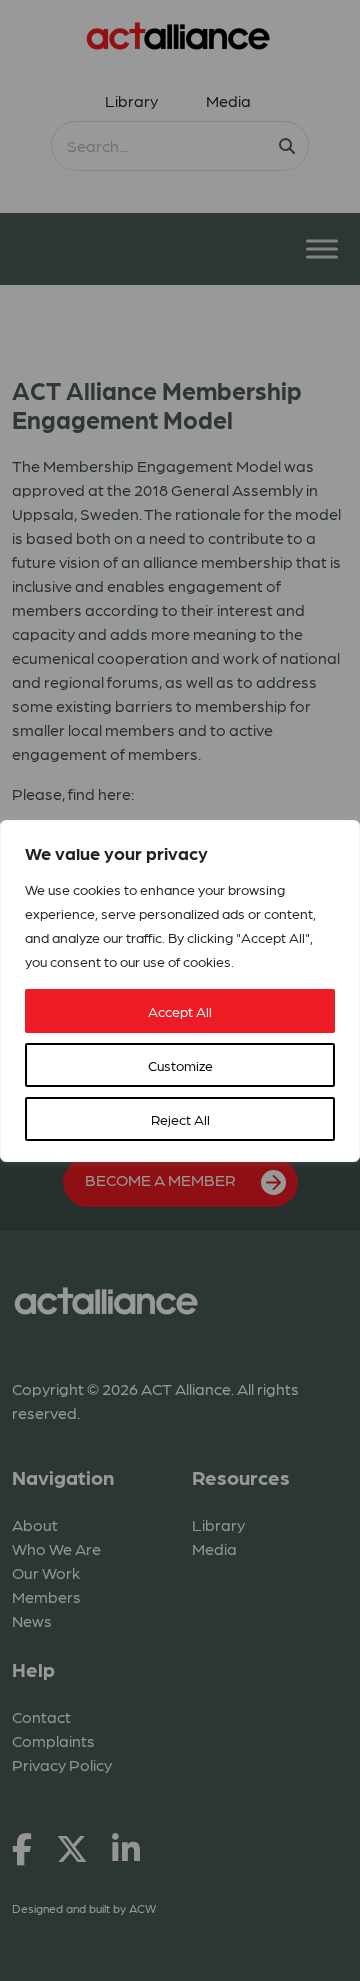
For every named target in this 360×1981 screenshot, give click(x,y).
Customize (180, 1065)
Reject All (180, 1119)
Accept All (180, 1011)
